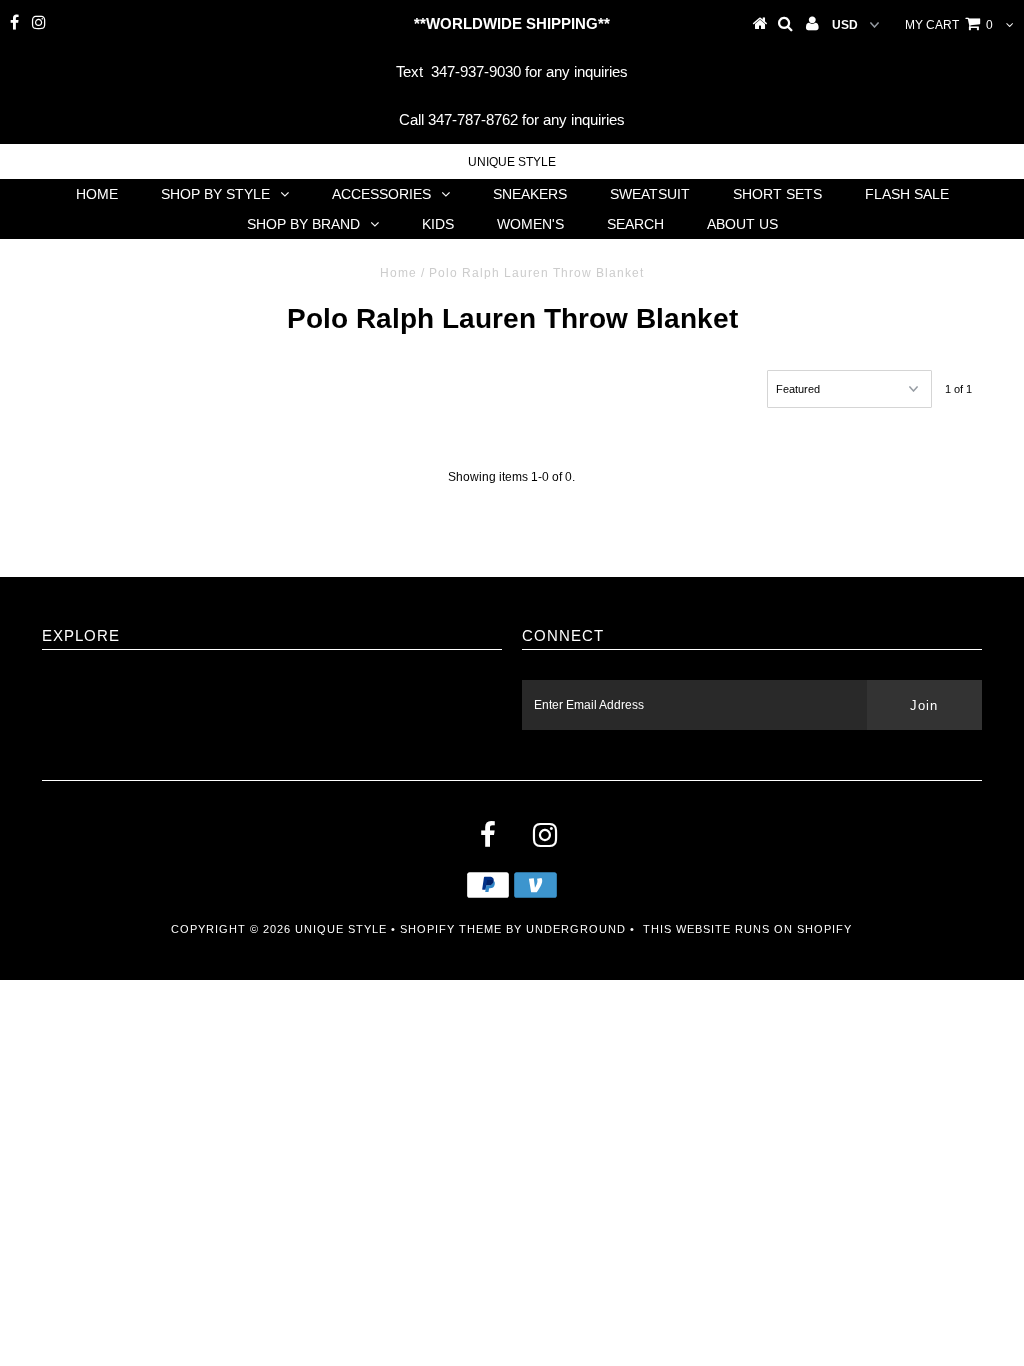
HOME (97, 194)
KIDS (438, 224)
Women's (530, 224)
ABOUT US (742, 224)
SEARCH (635, 224)
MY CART (949, 25)
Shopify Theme (451, 929)
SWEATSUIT (650, 194)
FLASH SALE (907, 194)
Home (398, 273)
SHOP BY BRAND (303, 224)
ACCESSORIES (381, 194)
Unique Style (512, 162)
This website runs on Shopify (747, 929)
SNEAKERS (530, 194)
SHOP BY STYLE (215, 194)
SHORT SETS (777, 194)
